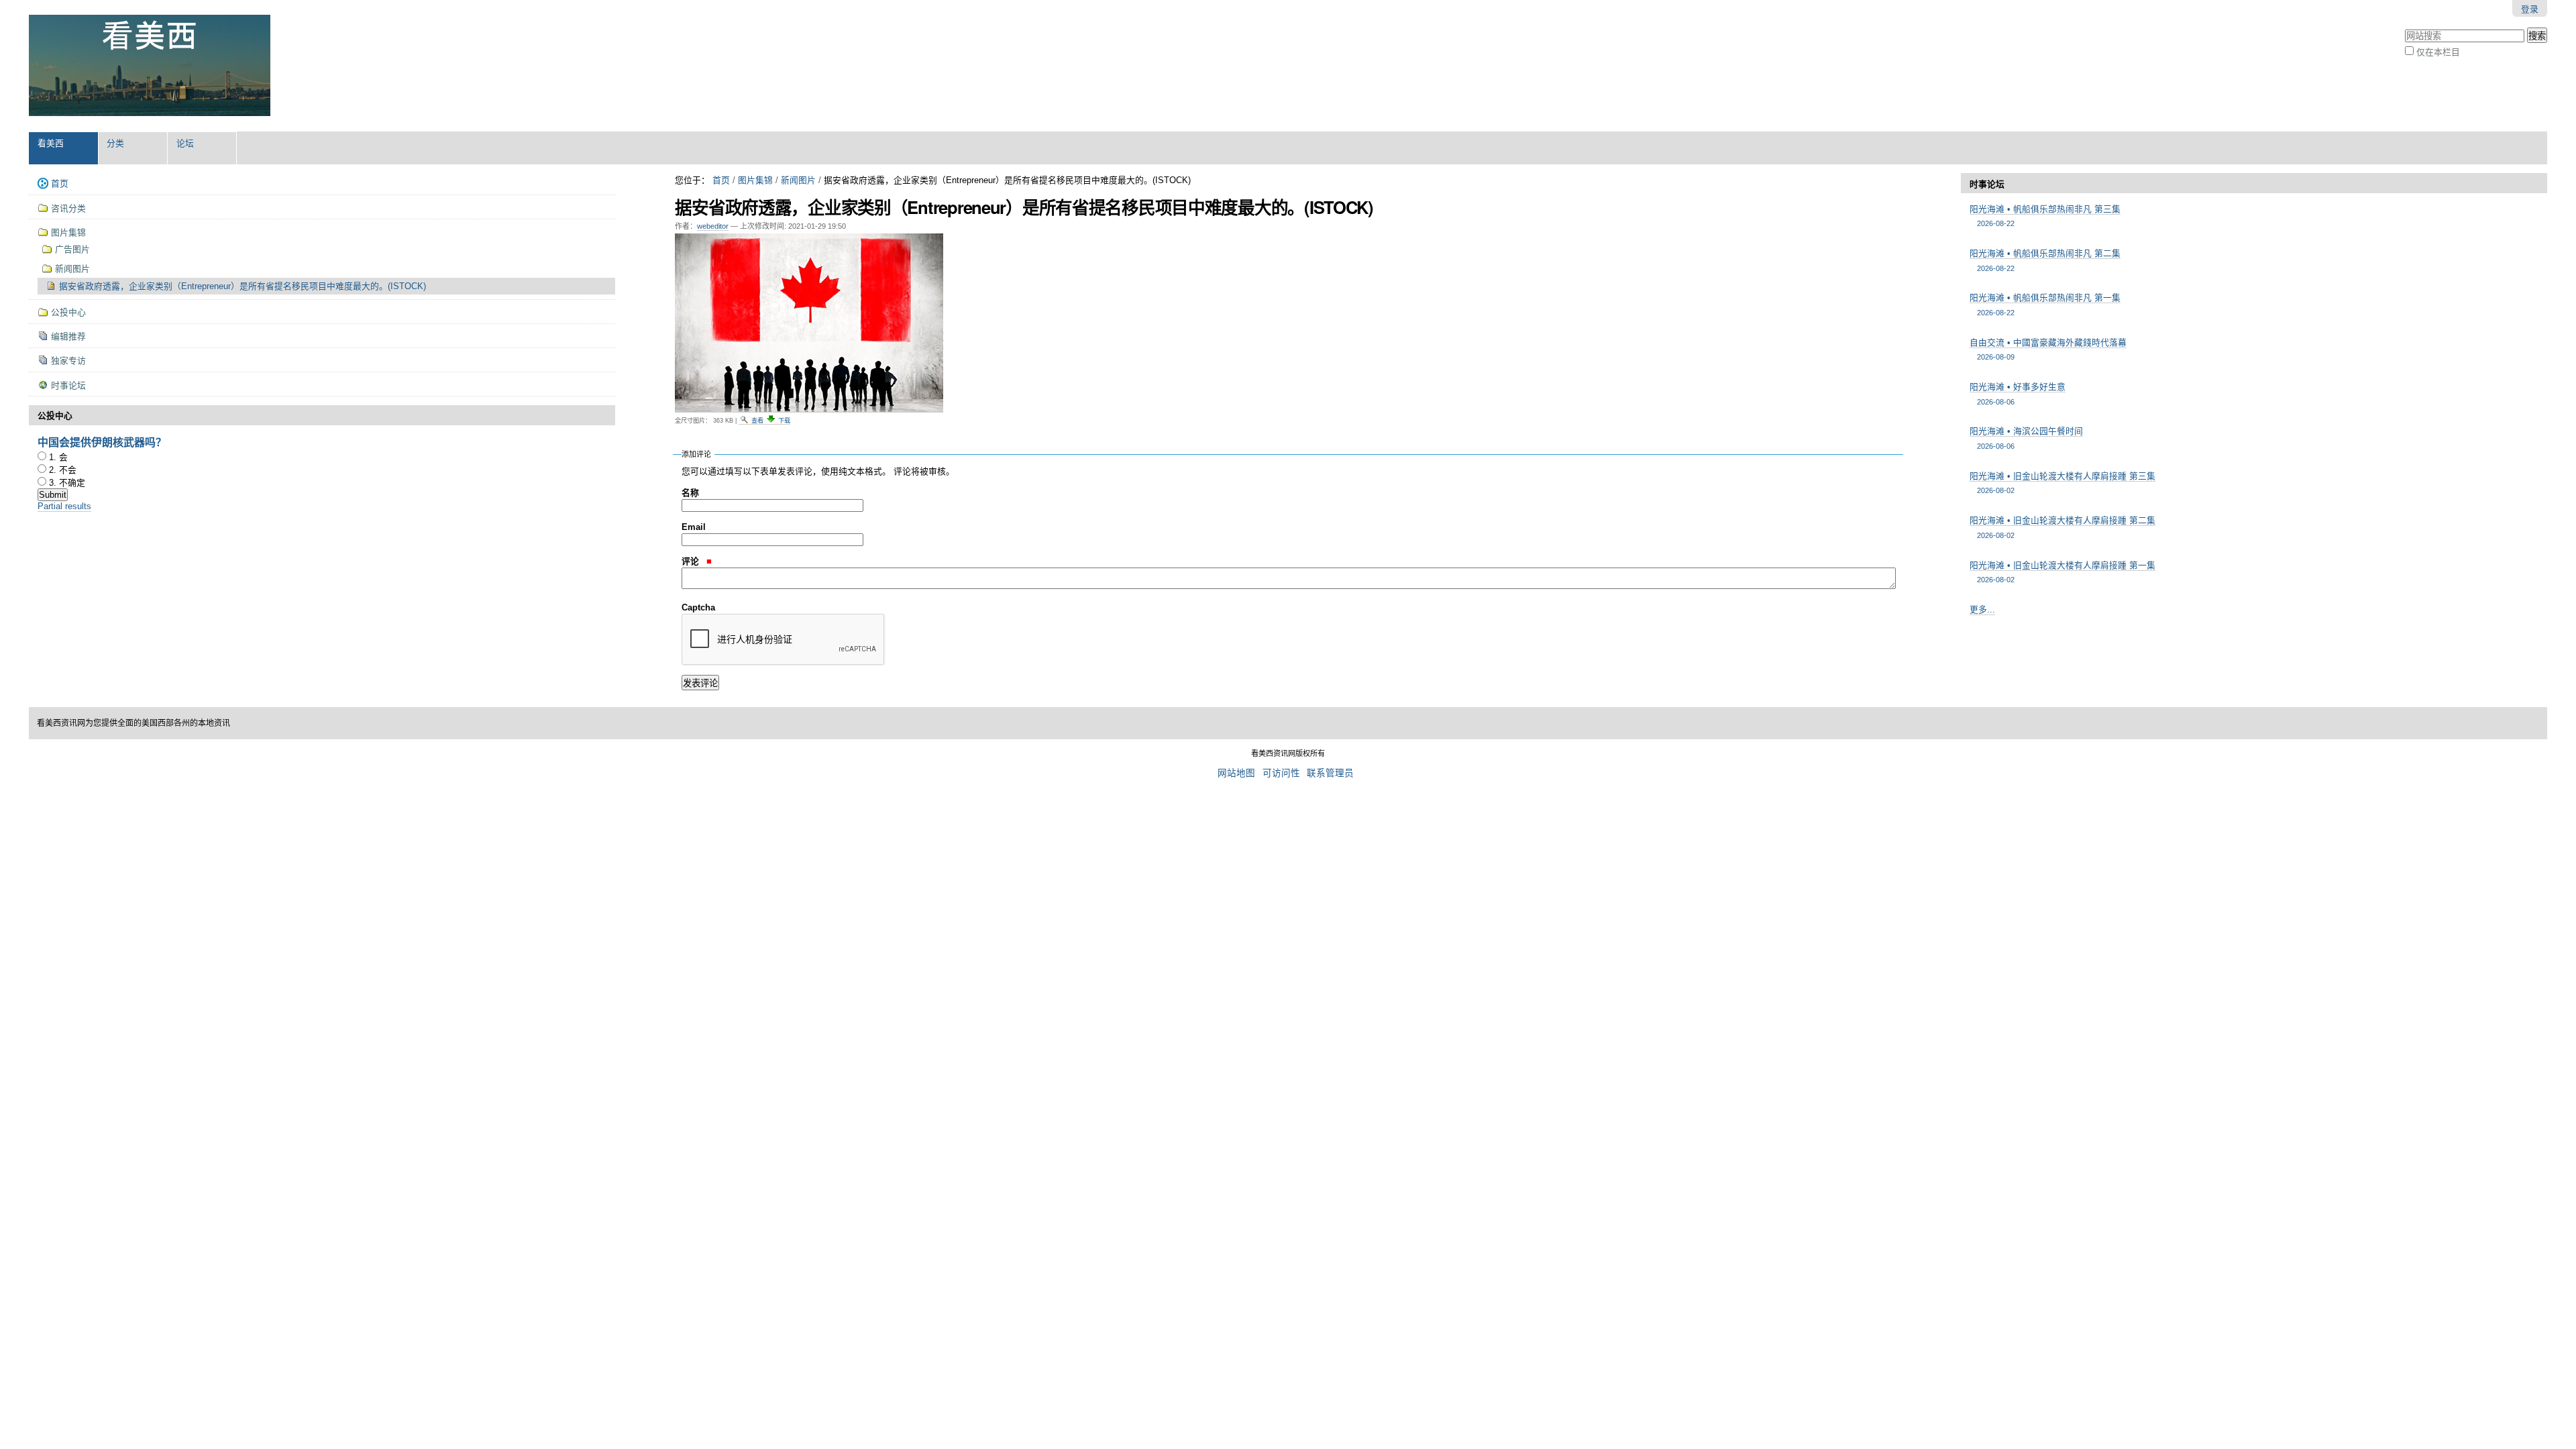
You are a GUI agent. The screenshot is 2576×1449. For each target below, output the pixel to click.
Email (694, 527)
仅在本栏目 (2438, 52)
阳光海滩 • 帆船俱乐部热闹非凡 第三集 (2045, 216)
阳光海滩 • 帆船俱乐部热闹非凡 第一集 (2045, 304)
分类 (115, 143)
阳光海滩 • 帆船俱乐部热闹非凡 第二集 (2045, 260)
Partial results (64, 506)
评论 (692, 561)
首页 (721, 180)
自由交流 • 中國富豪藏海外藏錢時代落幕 (2048, 349)
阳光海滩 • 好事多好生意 (2018, 393)
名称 (690, 493)
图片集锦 (755, 180)
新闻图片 (798, 180)
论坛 (185, 143)
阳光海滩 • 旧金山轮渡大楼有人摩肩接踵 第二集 (2062, 527)
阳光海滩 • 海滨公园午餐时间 (2026, 438)
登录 (2530, 9)
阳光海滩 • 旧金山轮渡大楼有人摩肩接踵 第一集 (2062, 572)
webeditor (713, 226)
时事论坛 (1987, 184)
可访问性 (1281, 773)
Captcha (698, 607)
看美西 (51, 143)
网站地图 (1236, 773)
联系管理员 (1330, 773)
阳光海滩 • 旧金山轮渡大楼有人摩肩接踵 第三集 (2062, 483)
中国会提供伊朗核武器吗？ (102, 442)
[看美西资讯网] (150, 66)
